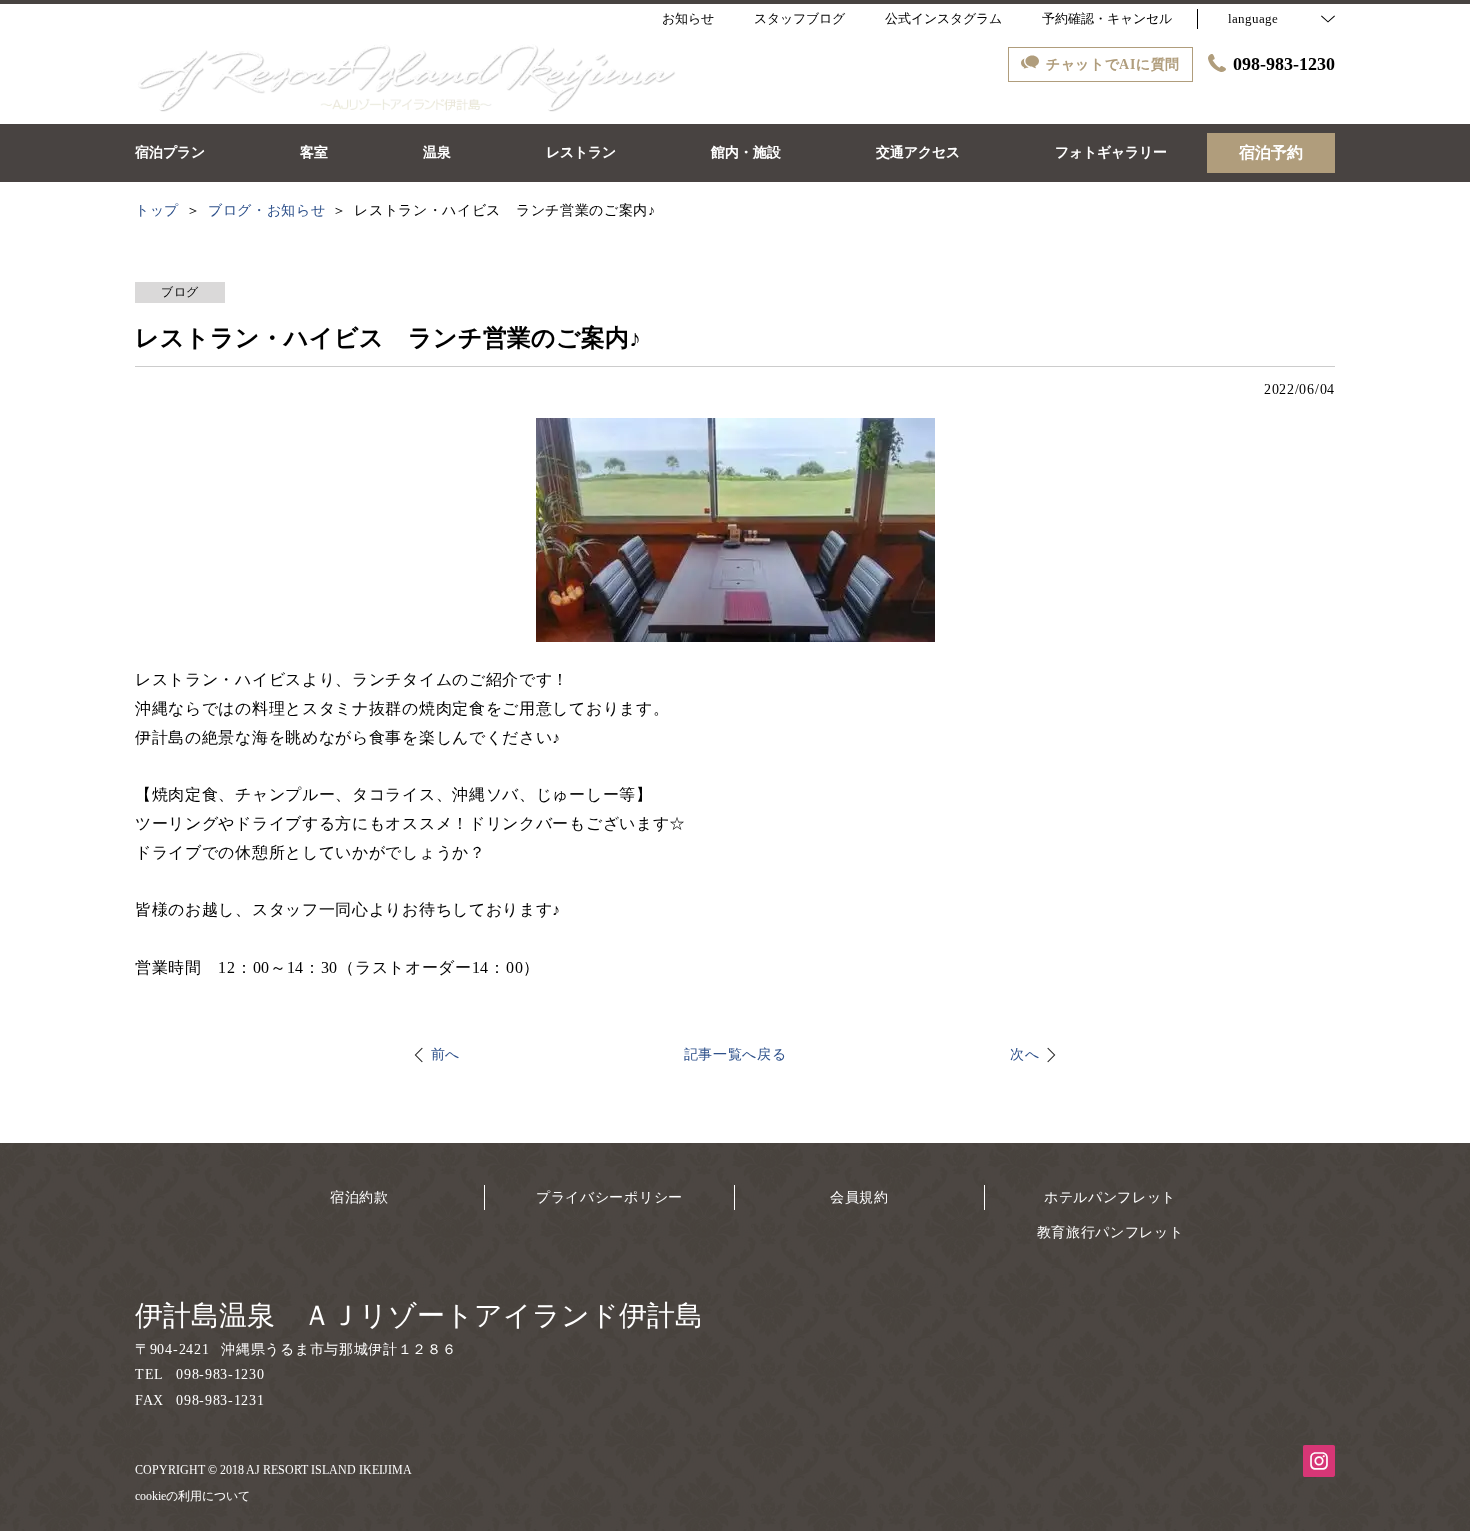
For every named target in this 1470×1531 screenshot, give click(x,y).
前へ (445, 1054)
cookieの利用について (192, 1496)
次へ (1024, 1054)
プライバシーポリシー (609, 1197)
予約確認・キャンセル (1107, 18)
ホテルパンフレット (1110, 1197)
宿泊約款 (359, 1197)
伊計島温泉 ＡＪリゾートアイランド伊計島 (419, 1315)
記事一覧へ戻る (735, 1054)
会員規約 (859, 1197)
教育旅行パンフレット (1110, 1232)
